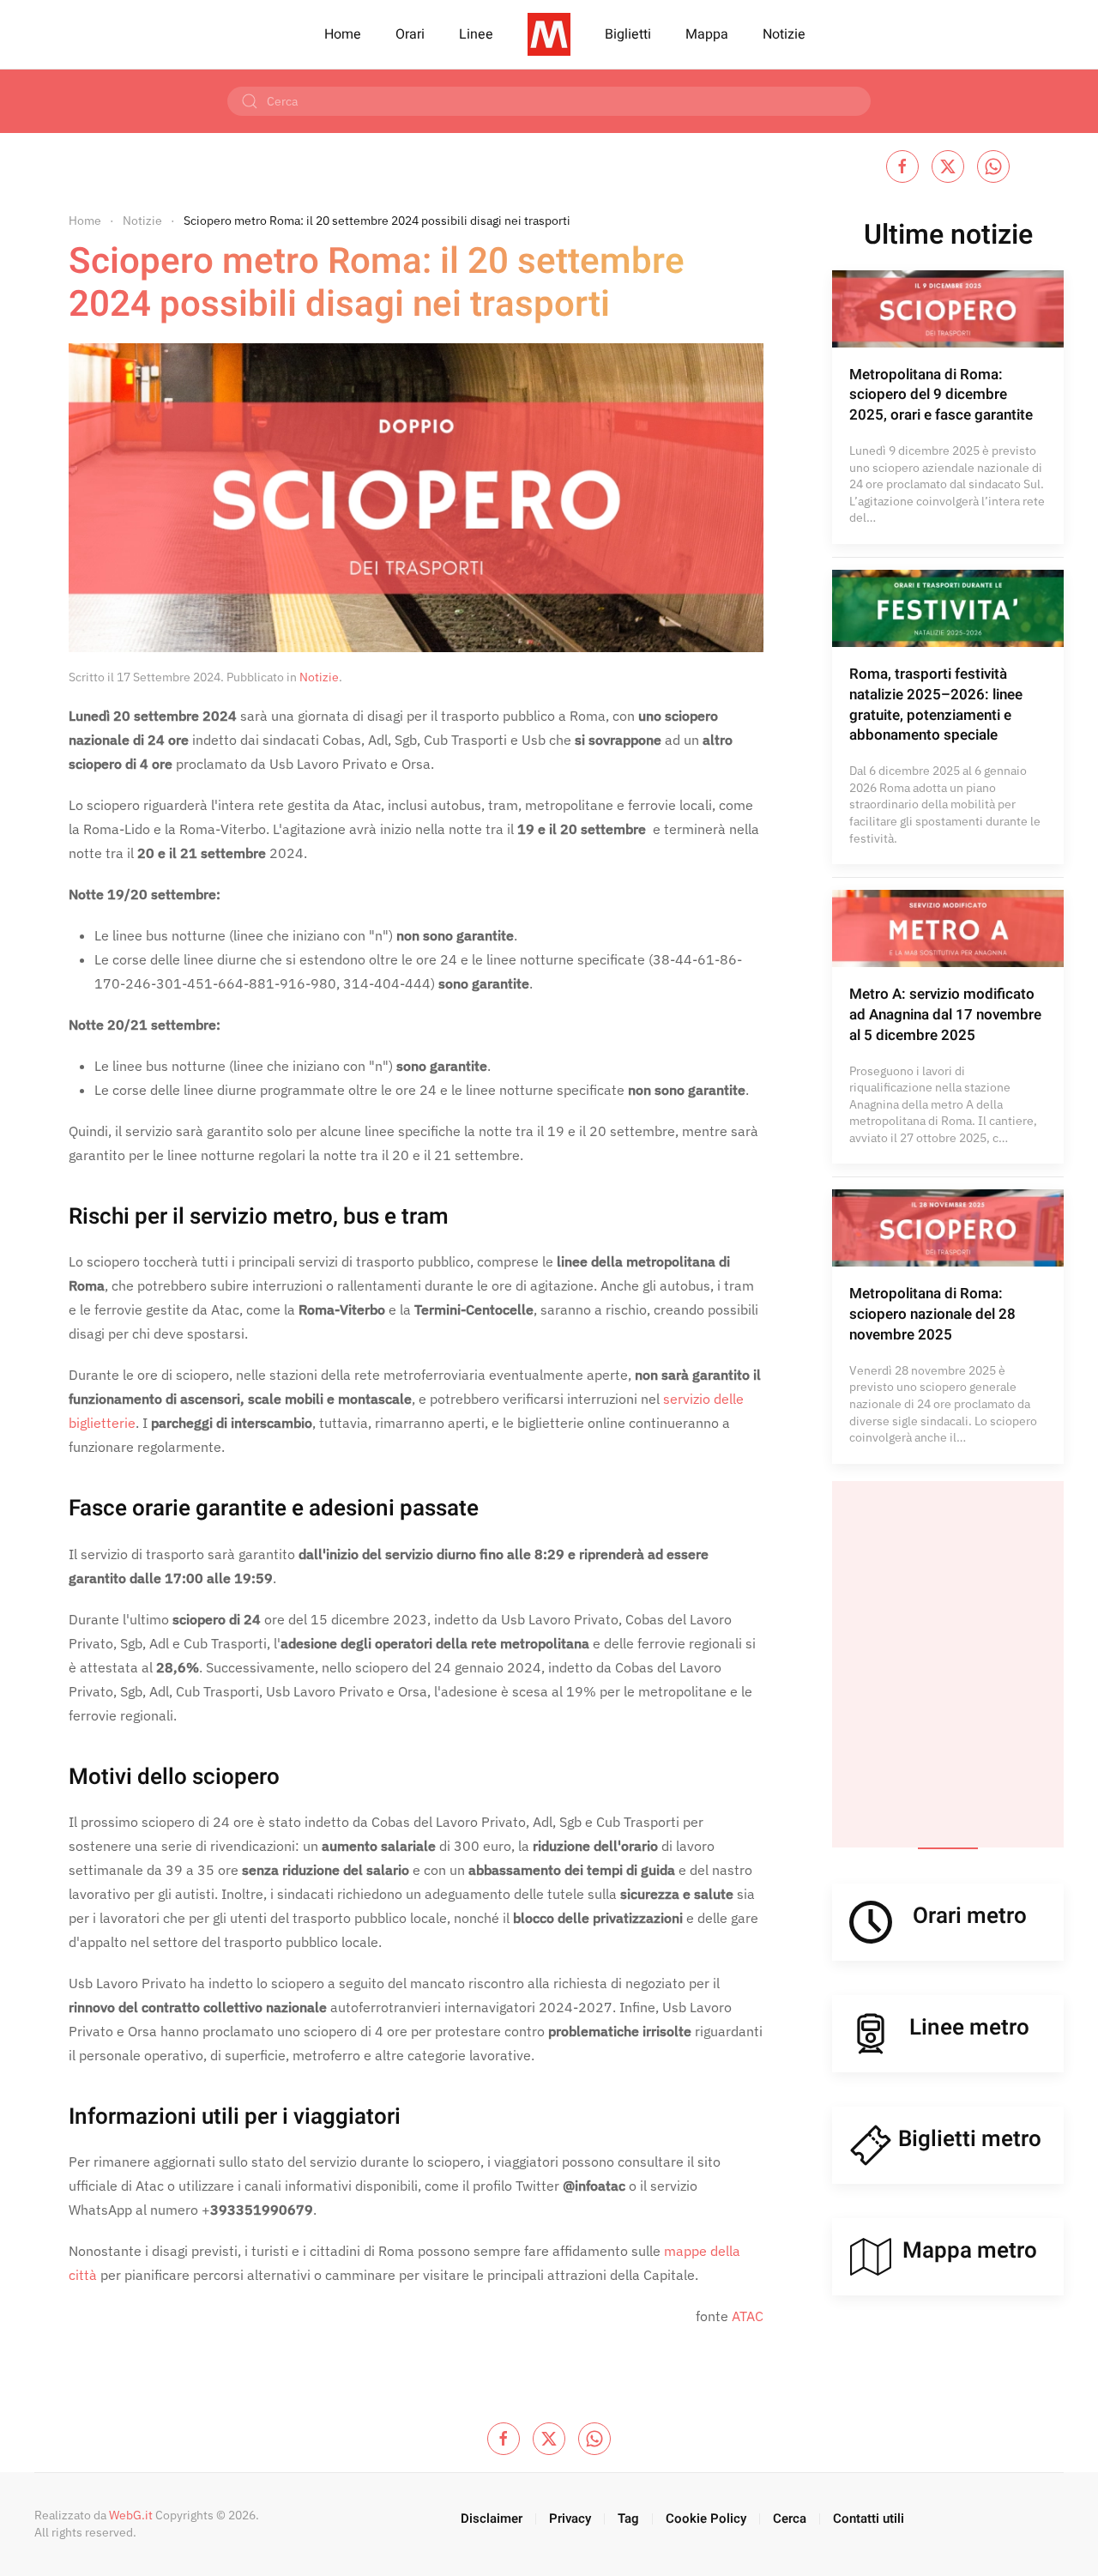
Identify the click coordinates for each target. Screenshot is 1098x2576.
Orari (410, 34)
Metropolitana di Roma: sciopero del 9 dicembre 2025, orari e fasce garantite (941, 395)
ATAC (748, 2316)
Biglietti (628, 34)
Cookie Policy (706, 2519)
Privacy (570, 2519)
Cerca (790, 2519)
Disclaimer (492, 2519)
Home (343, 34)
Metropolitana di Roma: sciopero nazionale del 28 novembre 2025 (932, 1314)
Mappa (707, 34)
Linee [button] (476, 34)
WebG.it (131, 2515)
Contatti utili (869, 2519)
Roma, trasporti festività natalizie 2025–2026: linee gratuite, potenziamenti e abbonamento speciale (936, 704)
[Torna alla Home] (549, 34)
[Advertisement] (948, 1664)
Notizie (784, 34)
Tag (628, 2519)
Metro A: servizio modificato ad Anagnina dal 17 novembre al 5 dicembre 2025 (945, 1015)
